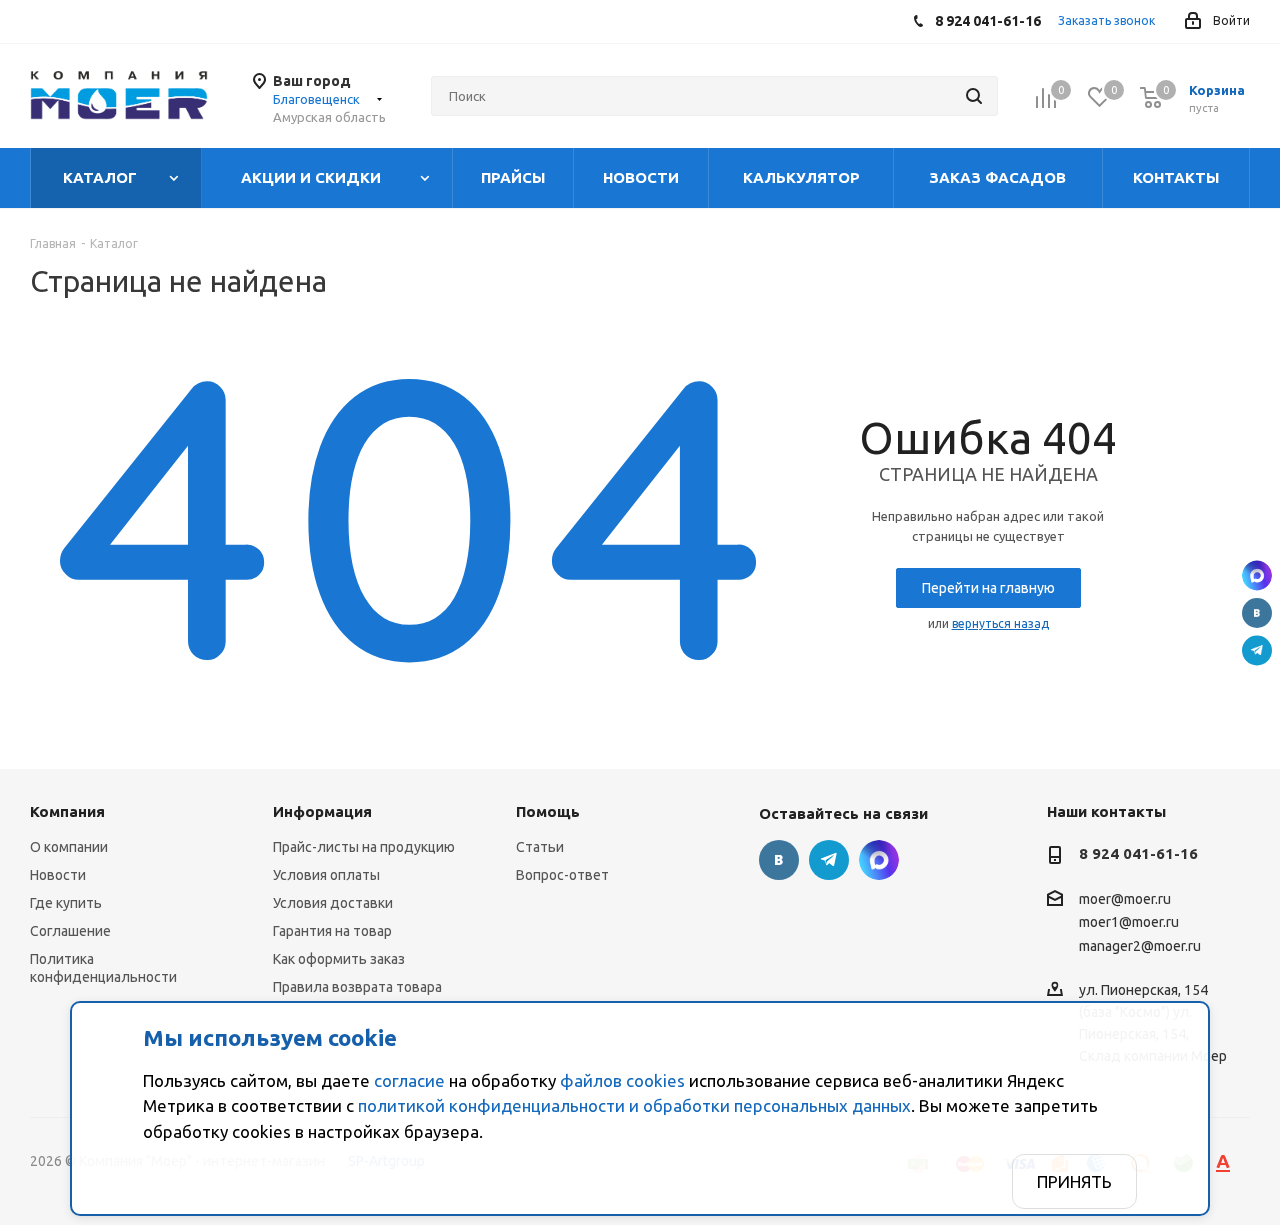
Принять (1074, 1181)
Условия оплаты (326, 875)
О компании (69, 847)
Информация (322, 811)
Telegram (1257, 651)
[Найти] (974, 96)
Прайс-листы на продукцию (364, 847)
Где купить (66, 903)
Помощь (548, 811)
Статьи (540, 847)
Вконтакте (1257, 613)
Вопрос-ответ (562, 875)
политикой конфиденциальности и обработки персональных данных (634, 1105)
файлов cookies (622, 1080)
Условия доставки (333, 903)
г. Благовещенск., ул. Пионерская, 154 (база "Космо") (1257, 576)
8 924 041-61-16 (1138, 853)
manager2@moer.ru (1140, 946)
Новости (58, 875)
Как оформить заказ (339, 959)
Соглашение (70, 931)
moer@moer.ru (1125, 899)
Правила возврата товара (357, 987)
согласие (409, 1080)
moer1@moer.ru (1129, 923)
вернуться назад (1000, 623)
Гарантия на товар (332, 931)
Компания (67, 811)
